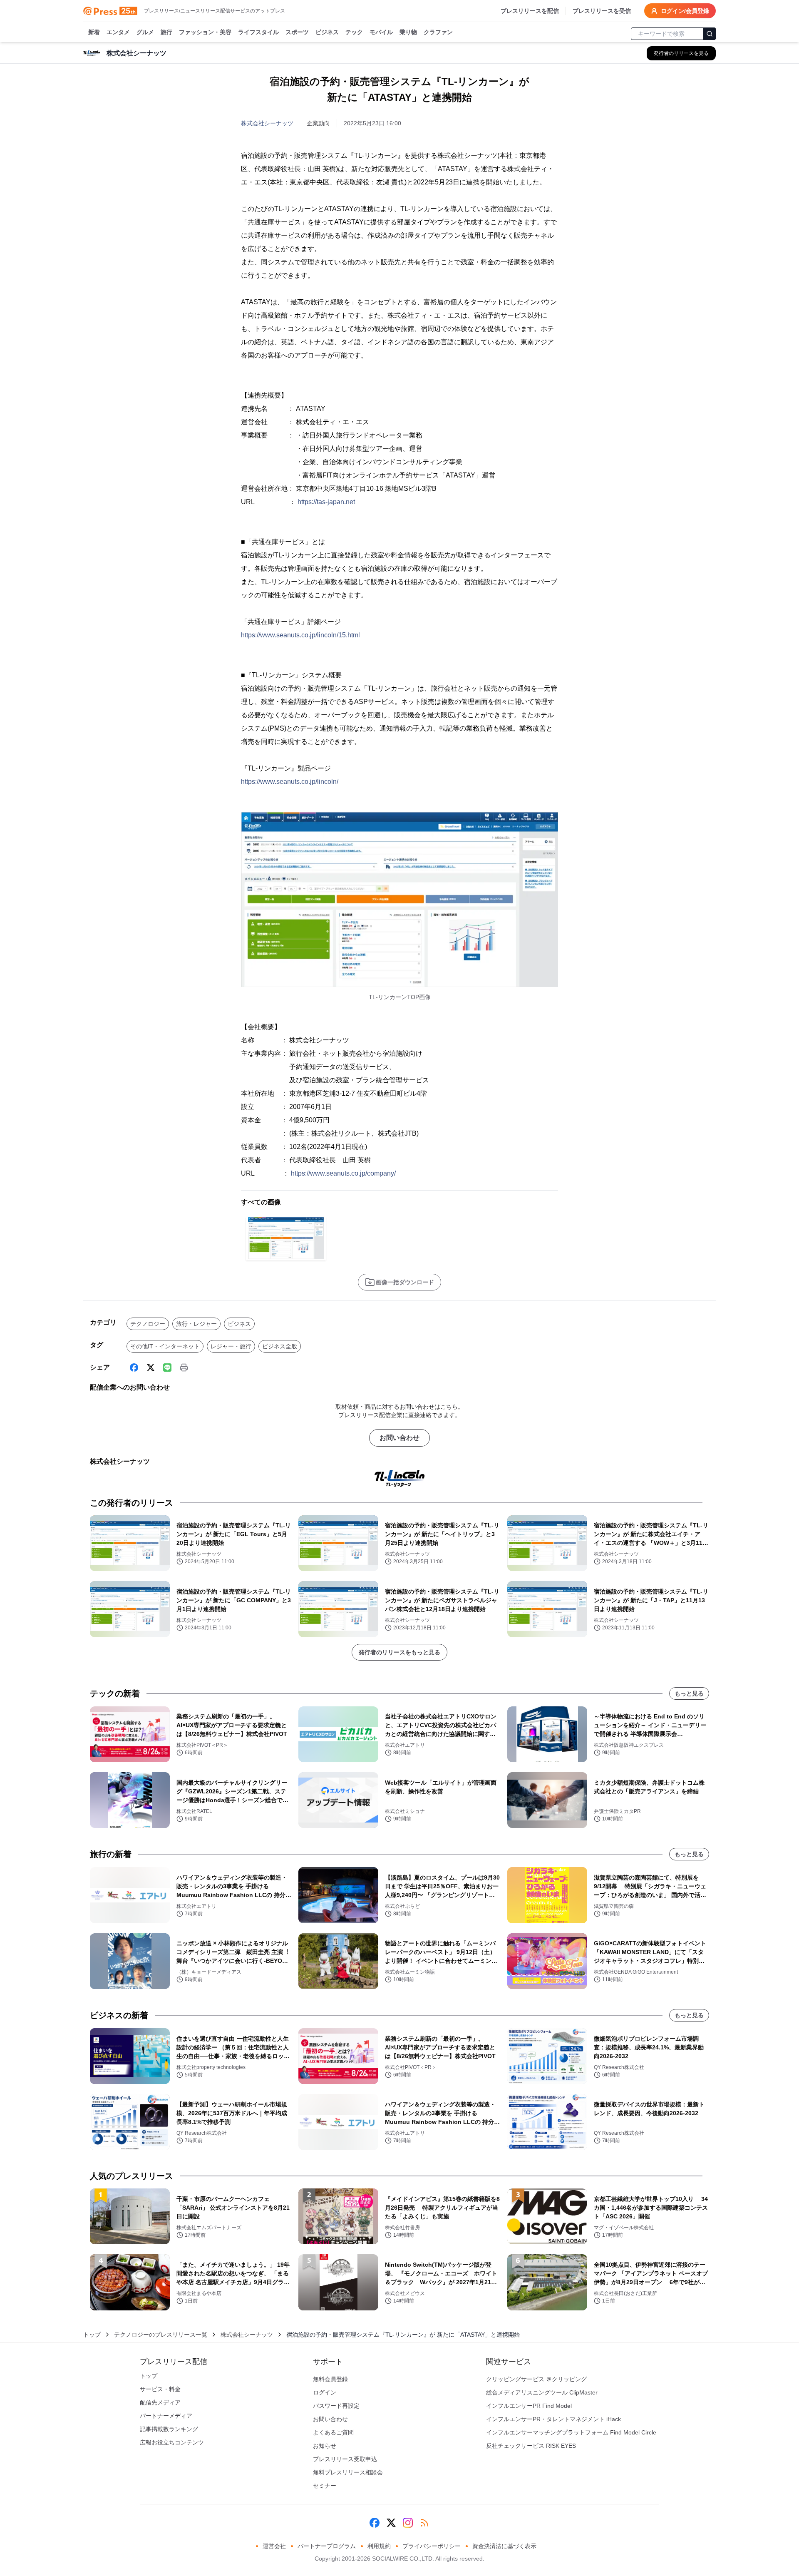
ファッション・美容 (205, 32)
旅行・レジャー (196, 1324)
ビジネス (327, 32)
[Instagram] (408, 2523)
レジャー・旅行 (231, 1346)
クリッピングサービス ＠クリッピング (536, 2379)
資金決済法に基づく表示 (504, 2546)
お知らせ (325, 2446)
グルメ (145, 32)
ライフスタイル (258, 32)
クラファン (438, 32)
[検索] (710, 34)
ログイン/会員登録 (685, 11)
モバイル (381, 32)
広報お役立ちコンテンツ (172, 2442)
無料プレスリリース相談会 (348, 2472)
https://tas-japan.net (326, 502)
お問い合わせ (399, 1438)
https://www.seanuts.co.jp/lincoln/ (290, 782)
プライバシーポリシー (432, 2546)
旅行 (166, 32)
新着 (94, 32)
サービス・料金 (160, 2389)
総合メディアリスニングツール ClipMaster (542, 2392)
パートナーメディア (166, 2416)
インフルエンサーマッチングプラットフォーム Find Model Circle (571, 2432)
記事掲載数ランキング (169, 2429)
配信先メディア (160, 2402)
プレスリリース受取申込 (345, 2459)
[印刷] (184, 1368)
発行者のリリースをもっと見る (399, 1652)
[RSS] (424, 2523)
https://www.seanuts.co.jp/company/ (343, 1173)
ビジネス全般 (280, 1346)
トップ (92, 2335)
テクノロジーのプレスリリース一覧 (161, 2335)
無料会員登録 (330, 2379)
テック (354, 32)
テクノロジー (148, 1324)
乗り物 (408, 32)
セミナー (325, 2486)
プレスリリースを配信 (530, 11)
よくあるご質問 (333, 2432)
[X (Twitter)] (151, 1368)
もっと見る (689, 1693)
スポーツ (297, 32)
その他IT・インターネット (165, 1346)
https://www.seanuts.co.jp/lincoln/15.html (300, 635)
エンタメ (118, 32)
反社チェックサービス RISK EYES (531, 2446)
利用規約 (379, 2546)
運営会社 (274, 2546)
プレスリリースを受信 (602, 11)
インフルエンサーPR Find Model (529, 2406)
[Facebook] (134, 1368)
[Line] (167, 1368)
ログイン (325, 2392)
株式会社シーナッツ (267, 123)
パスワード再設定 (336, 2406)
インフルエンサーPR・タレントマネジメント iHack (553, 2419)
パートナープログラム (327, 2546)
